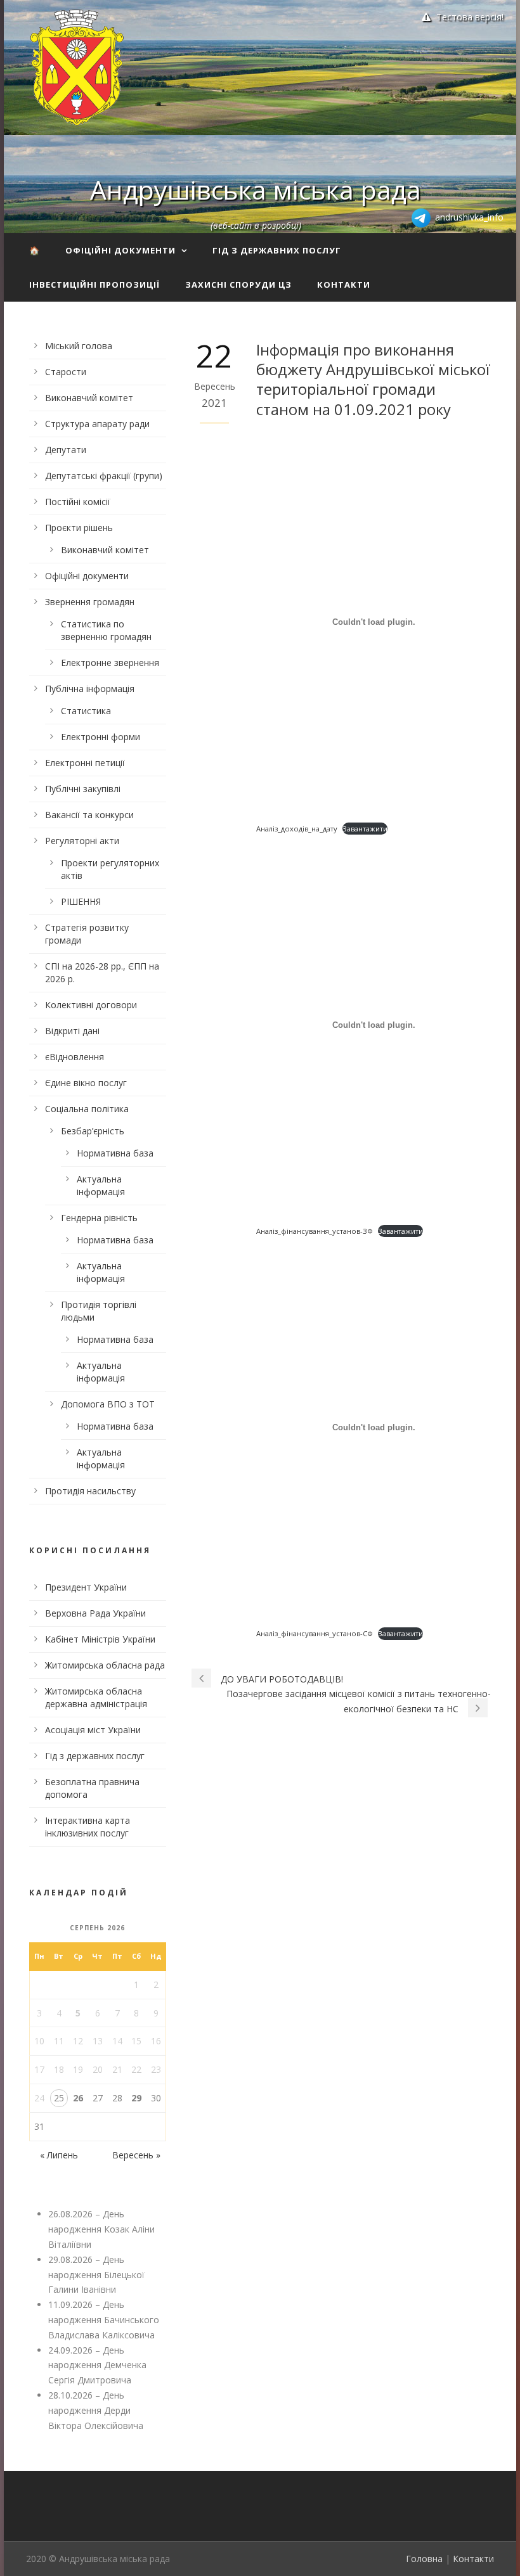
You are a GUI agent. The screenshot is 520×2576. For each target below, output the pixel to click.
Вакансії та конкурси (89, 815)
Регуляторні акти (82, 841)
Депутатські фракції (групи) (104, 476)
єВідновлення (75, 1057)
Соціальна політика (87, 1109)
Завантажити (365, 829)
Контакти (344, 285)
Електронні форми (101, 737)
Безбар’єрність (93, 1131)
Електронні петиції (85, 763)
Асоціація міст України (93, 1730)
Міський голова (79, 346)
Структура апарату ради (97, 424)
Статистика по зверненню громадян (106, 630)
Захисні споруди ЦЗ (238, 285)
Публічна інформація (90, 689)
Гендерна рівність (99, 1218)
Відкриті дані (72, 1031)
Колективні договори (91, 1005)
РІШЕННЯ (81, 901)
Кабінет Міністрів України (100, 1639)
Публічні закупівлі (83, 789)
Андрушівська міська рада (256, 189)
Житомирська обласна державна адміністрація (96, 1697)
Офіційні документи (120, 250)
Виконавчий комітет (89, 398)
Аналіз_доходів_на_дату (297, 829)
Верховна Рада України (95, 1613)
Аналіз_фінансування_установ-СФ (315, 1633)
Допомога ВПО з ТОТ (108, 1404)
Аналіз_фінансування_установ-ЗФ (315, 1231)
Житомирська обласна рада (105, 1665)
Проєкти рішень (79, 528)
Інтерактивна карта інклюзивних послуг (88, 1827)
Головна (424, 2559)
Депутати (66, 450)
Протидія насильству (90, 1491)
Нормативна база (115, 1153)
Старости (66, 372)
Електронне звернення (110, 663)
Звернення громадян (90, 602)
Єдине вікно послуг (86, 1083)
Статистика (86, 711)
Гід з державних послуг (277, 250)
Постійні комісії (78, 502)
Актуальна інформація (101, 1185)
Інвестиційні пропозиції (94, 285)
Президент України (86, 1587)
